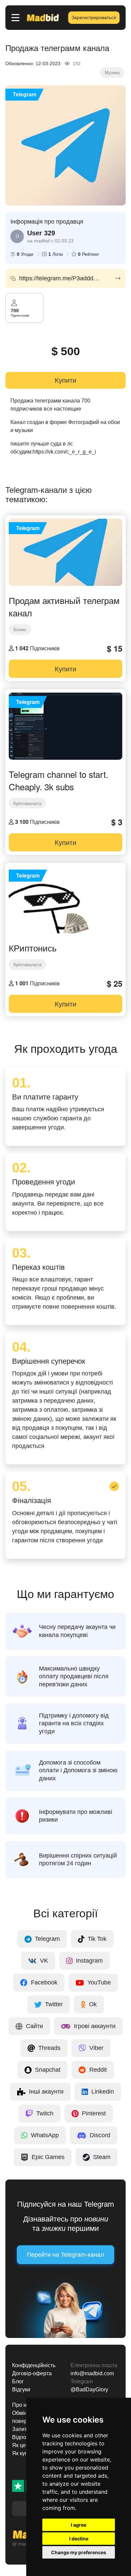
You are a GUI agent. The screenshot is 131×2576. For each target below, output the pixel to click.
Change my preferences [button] (79, 2552)
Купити (65, 380)
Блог (18, 2381)
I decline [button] (79, 2539)
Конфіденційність (34, 2365)
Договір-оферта (32, 2373)
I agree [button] (79, 2525)
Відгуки (21, 2390)
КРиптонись (33, 948)
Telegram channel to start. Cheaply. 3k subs (58, 780)
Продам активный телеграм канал (64, 606)
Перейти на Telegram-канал (65, 2255)
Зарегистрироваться (94, 17)
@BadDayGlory (89, 2390)
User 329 (41, 233)
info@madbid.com (92, 2373)
